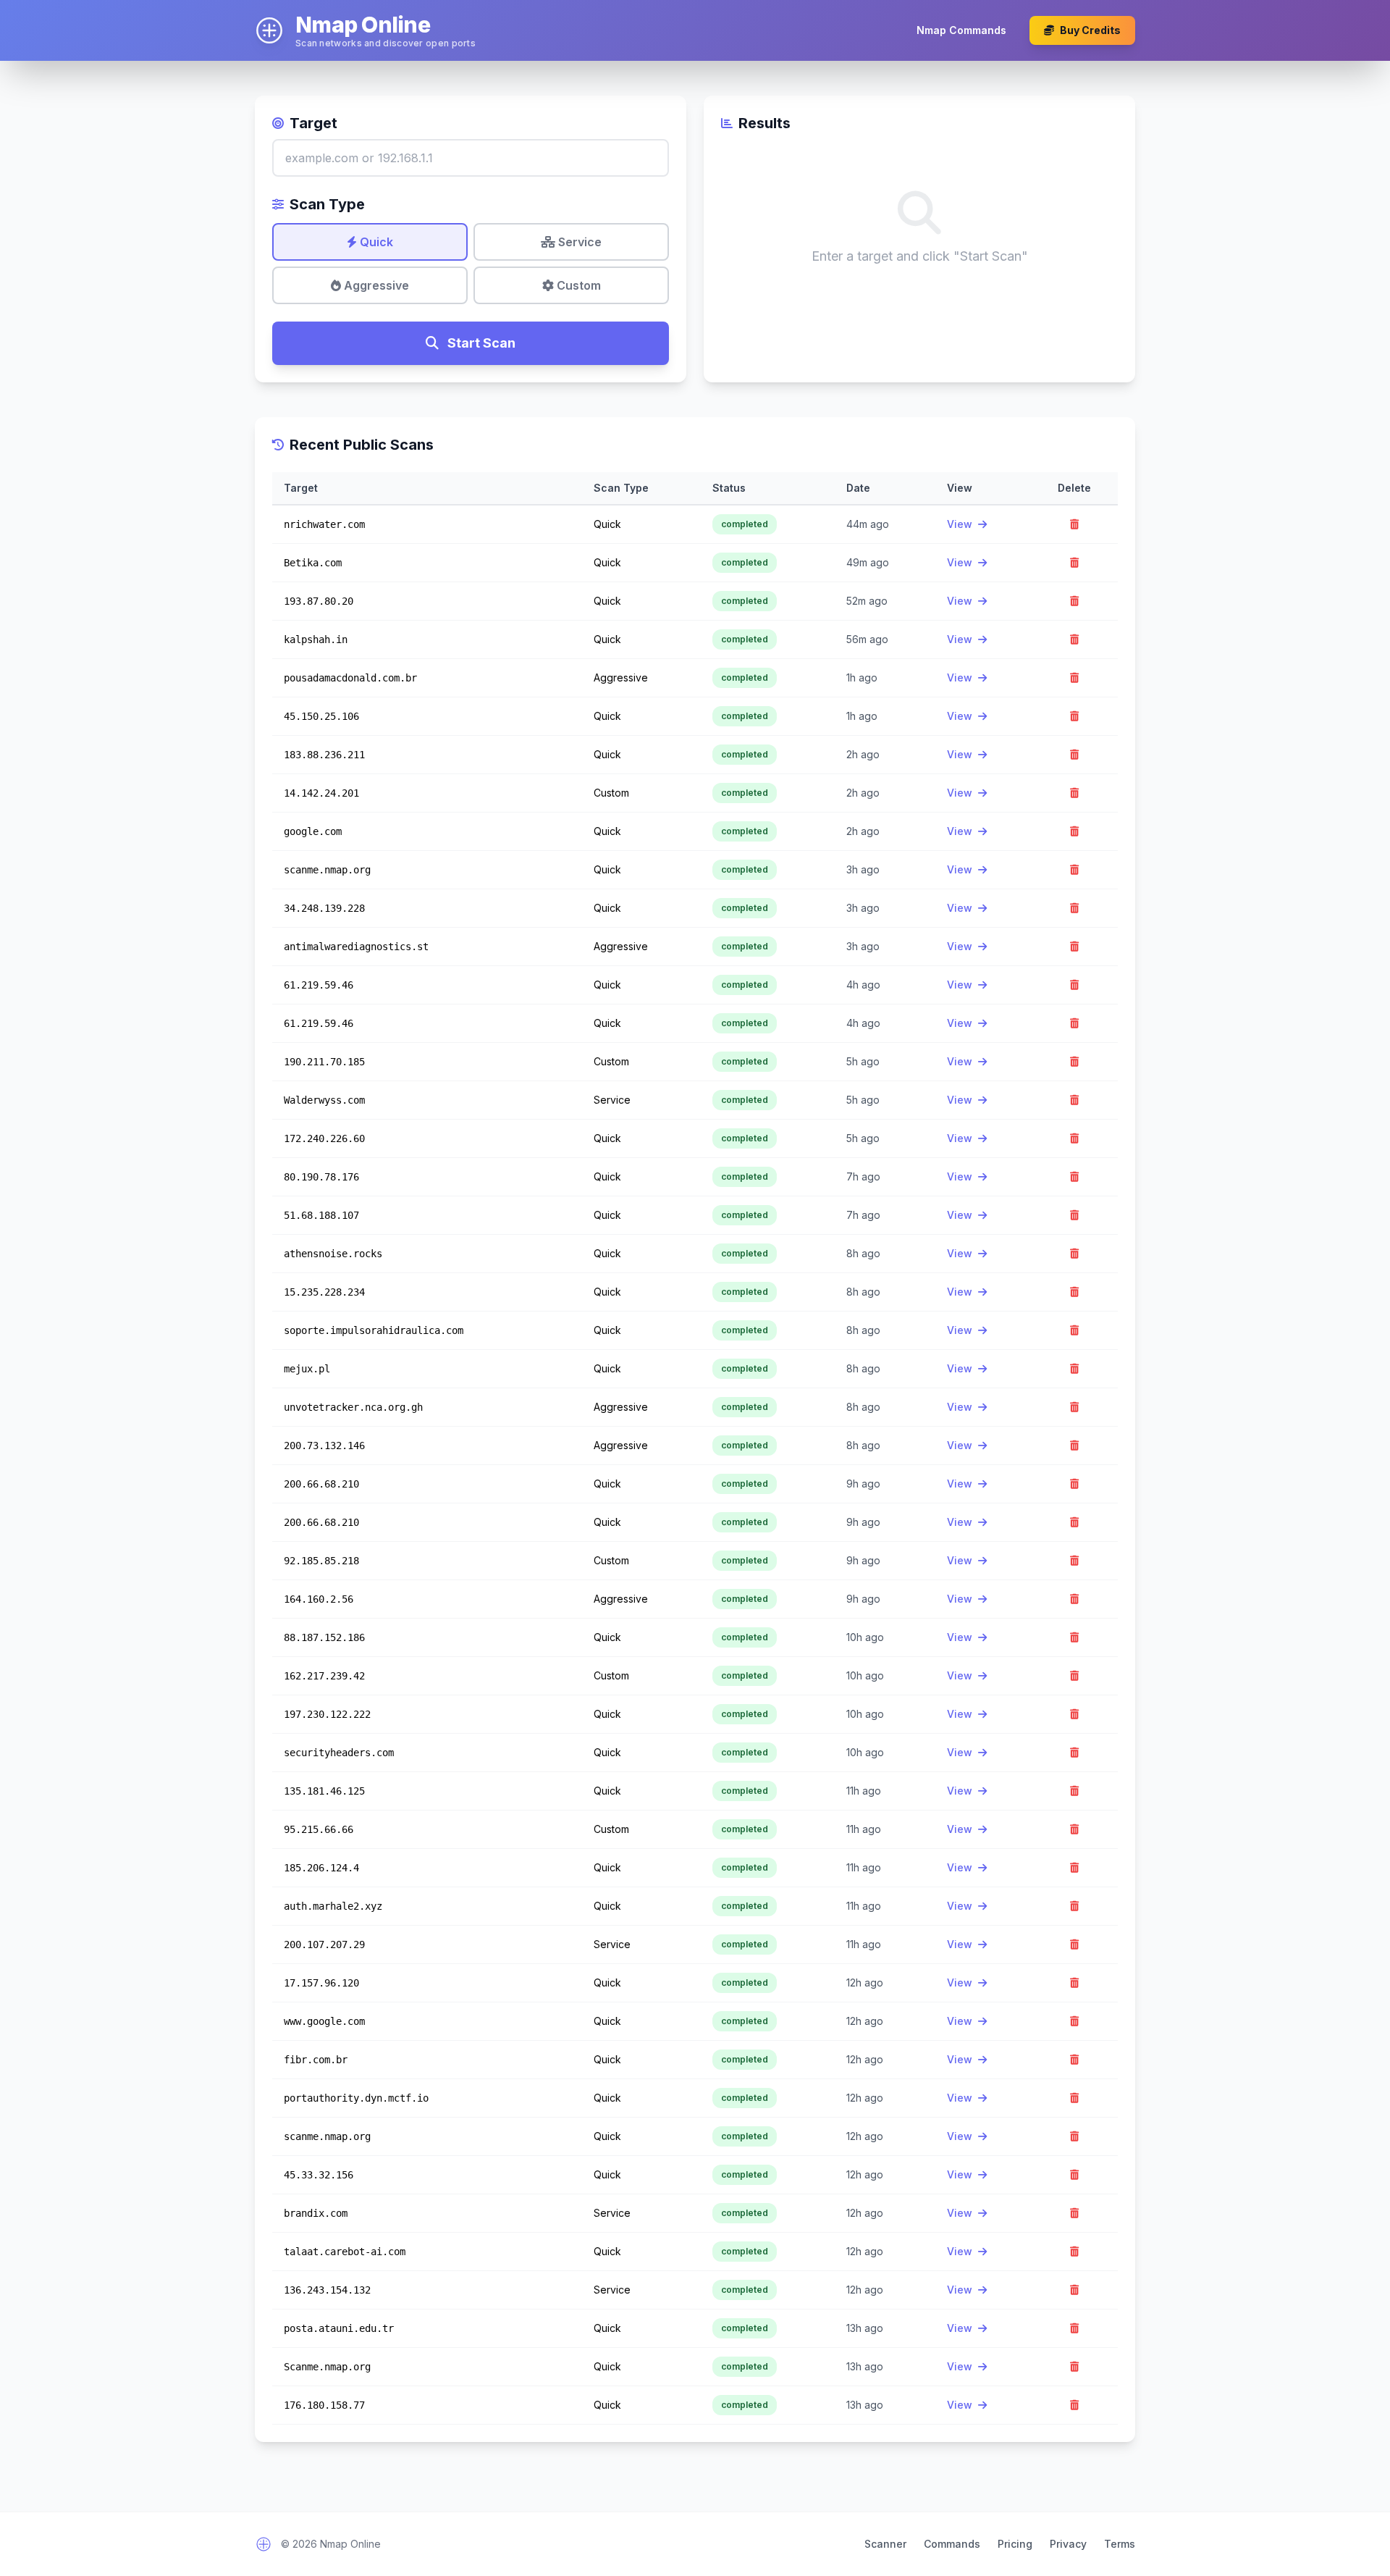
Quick (375, 242)
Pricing (1015, 2544)
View (961, 524)
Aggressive (375, 285)
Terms (1120, 2544)
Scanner (885, 2544)
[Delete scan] (1074, 524)
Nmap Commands (961, 30)
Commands (952, 2544)
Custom (577, 285)
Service (578, 242)
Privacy (1068, 2544)
